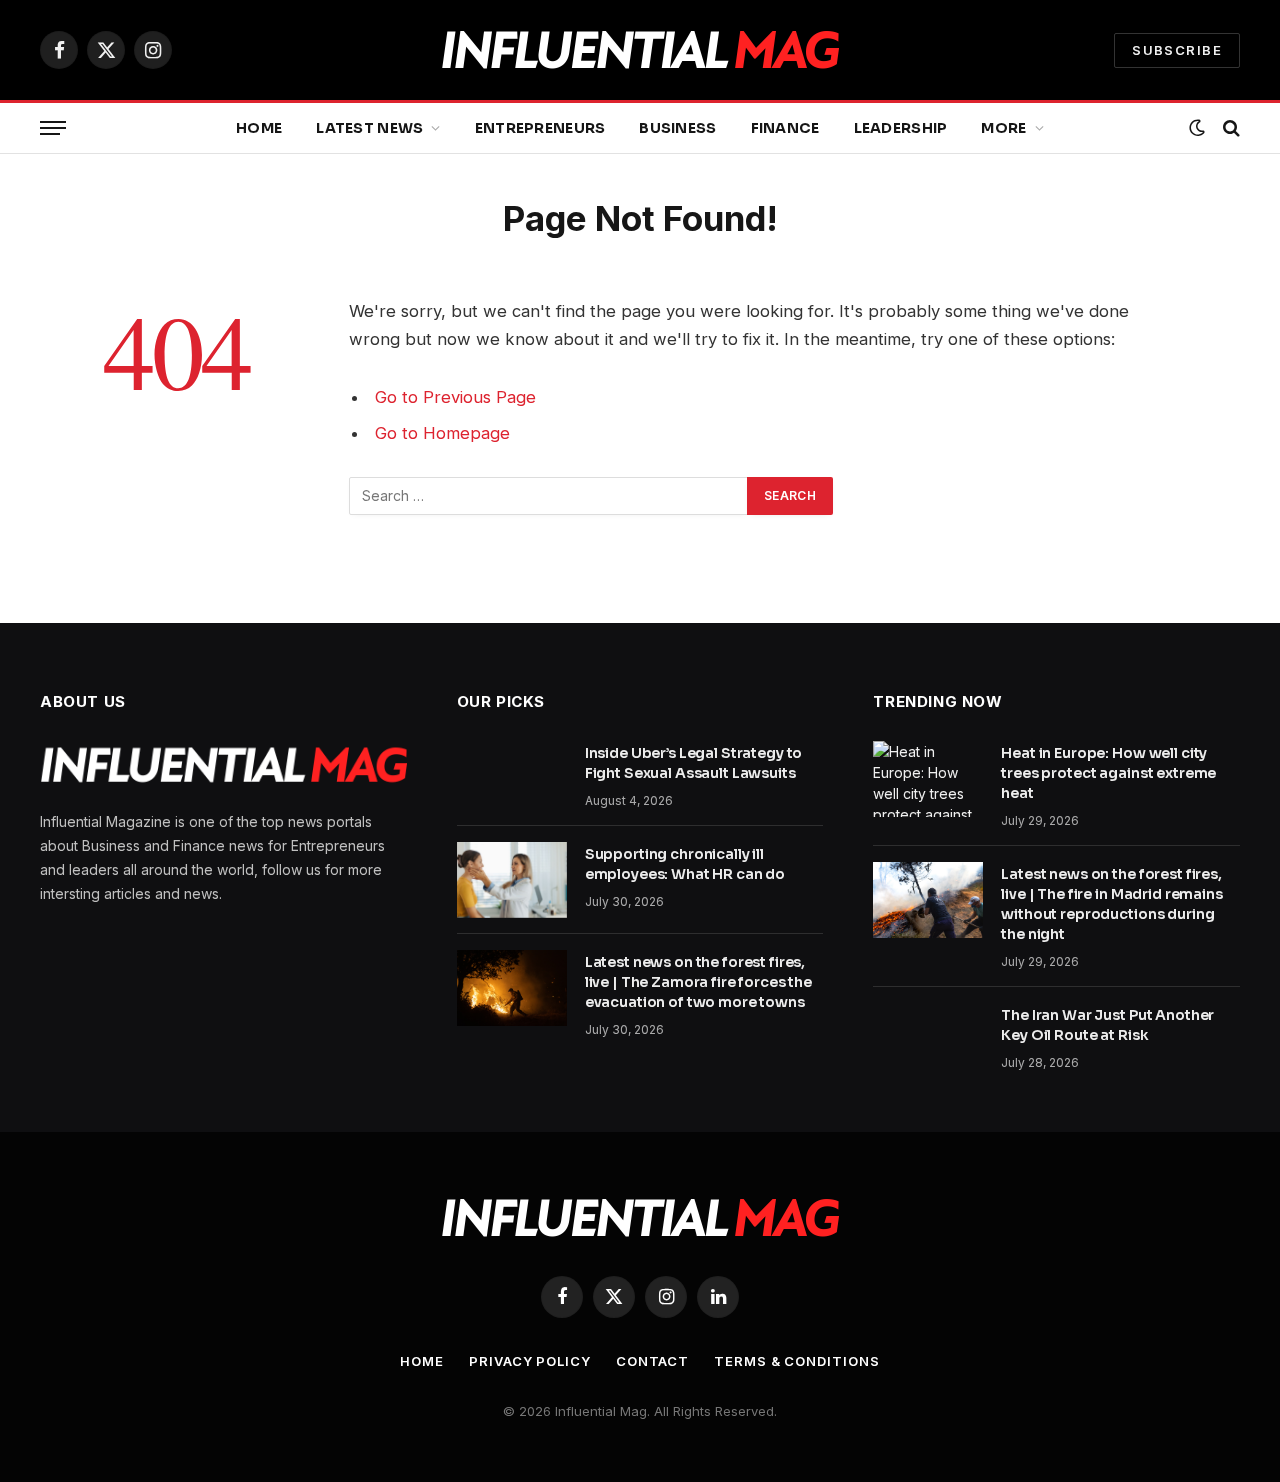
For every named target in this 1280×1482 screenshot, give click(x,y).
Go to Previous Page (455, 397)
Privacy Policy (530, 1361)
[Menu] (53, 128)
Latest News (369, 128)
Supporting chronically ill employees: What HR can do (685, 864)
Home (259, 128)
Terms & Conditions (796, 1361)
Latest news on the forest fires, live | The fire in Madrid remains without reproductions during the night (1111, 904)
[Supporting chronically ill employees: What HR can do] (512, 880)
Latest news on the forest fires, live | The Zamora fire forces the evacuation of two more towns (698, 982)
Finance (785, 128)
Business (677, 128)
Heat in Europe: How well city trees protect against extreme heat (1108, 773)
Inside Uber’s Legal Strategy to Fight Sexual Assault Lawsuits (694, 763)
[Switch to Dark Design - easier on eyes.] (1197, 128)
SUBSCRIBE (1177, 50)
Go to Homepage (442, 433)
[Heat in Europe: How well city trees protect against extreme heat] (928, 779)
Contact (652, 1361)
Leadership (901, 128)
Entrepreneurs (540, 128)
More (1003, 128)
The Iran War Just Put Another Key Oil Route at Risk (1107, 1025)
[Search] (1229, 128)
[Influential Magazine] (640, 50)
